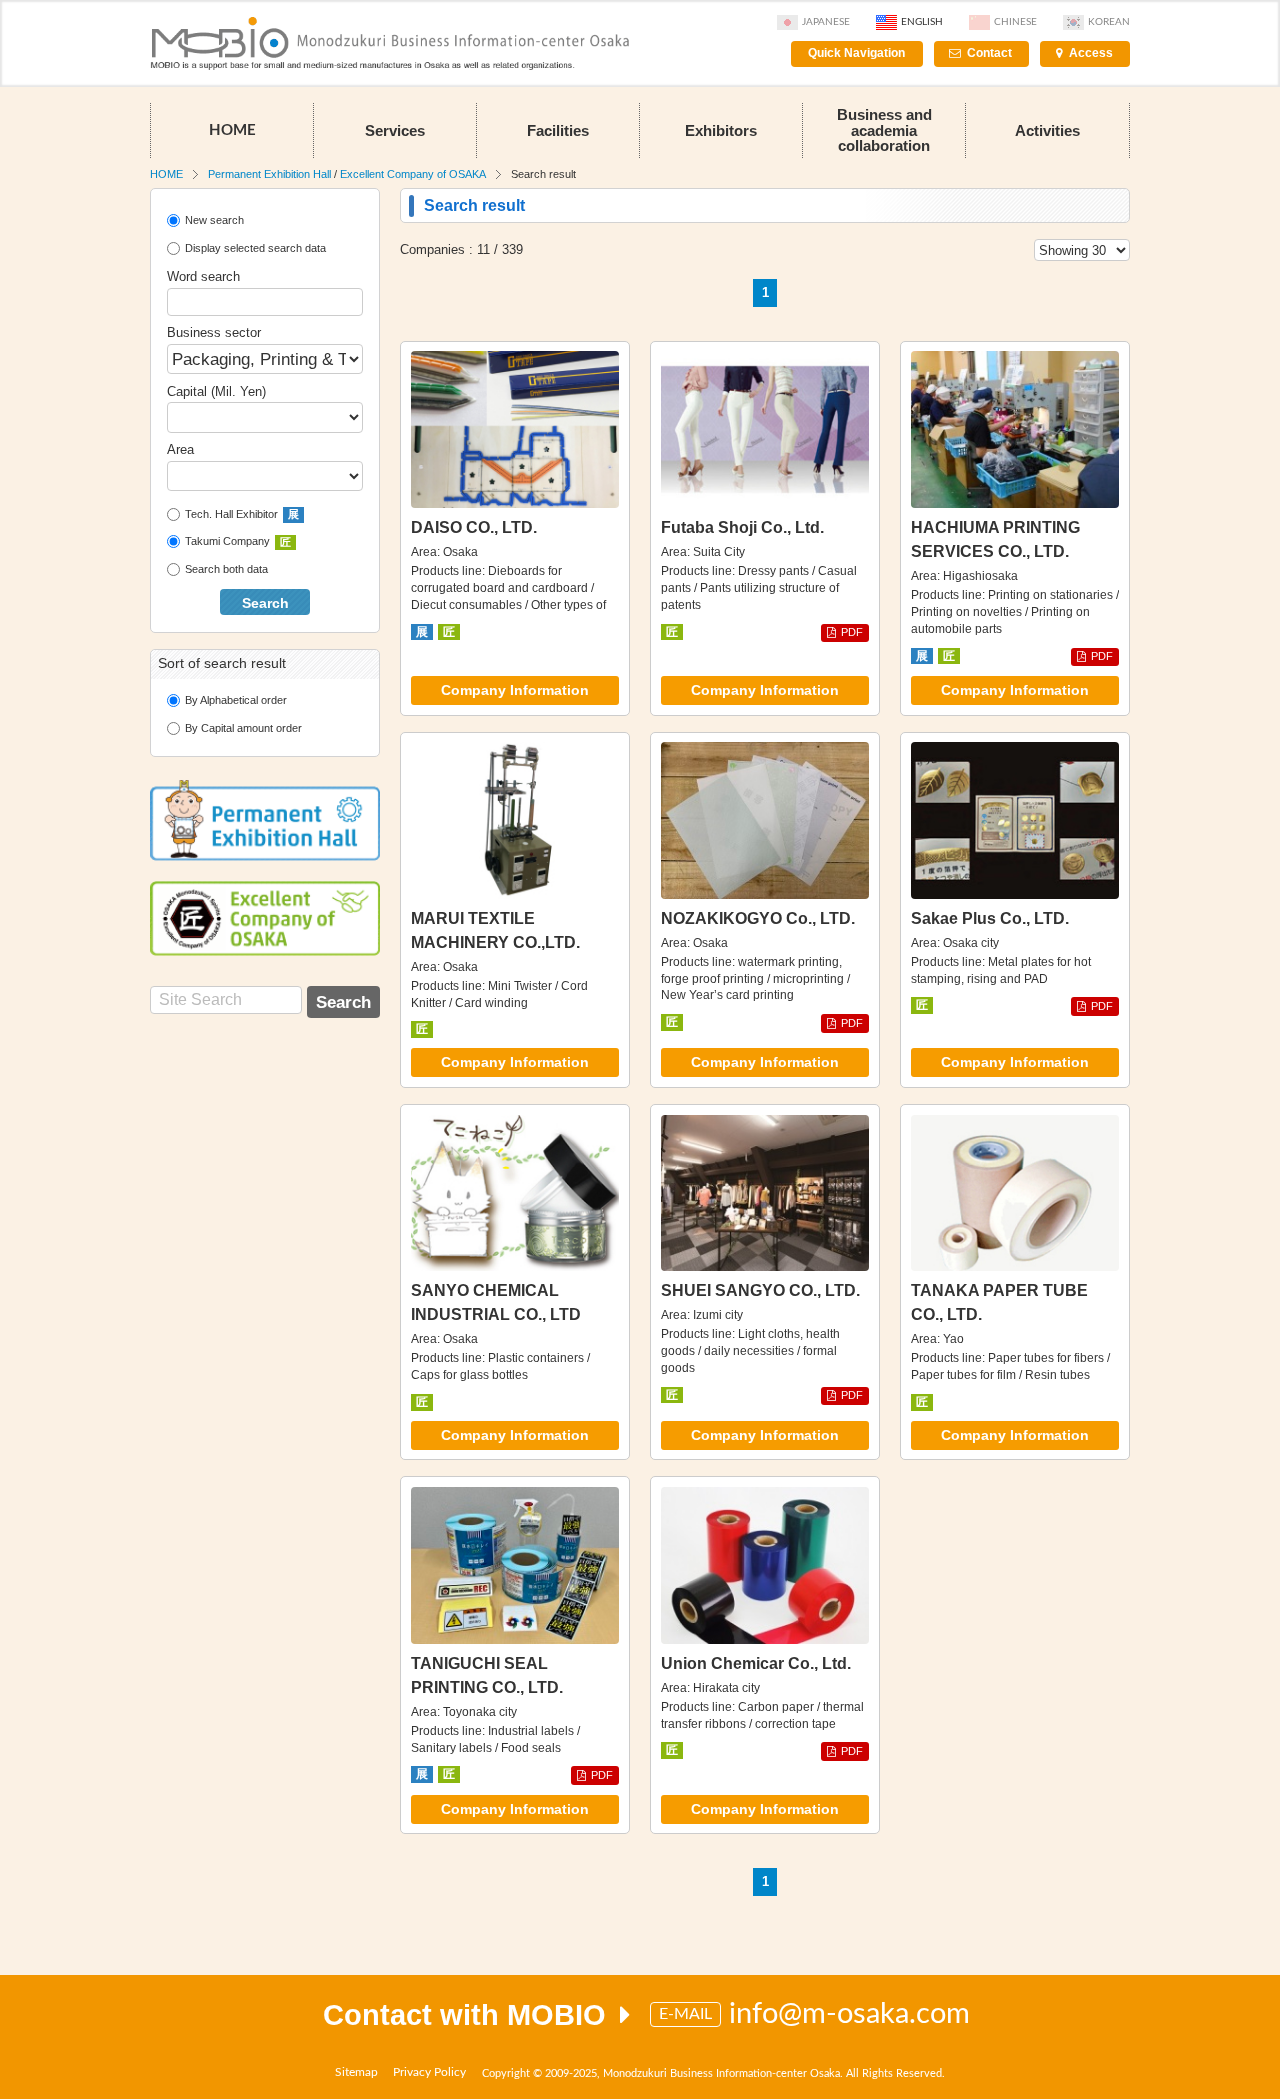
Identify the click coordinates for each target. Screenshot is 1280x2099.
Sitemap (356, 2072)
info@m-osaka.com (849, 2014)
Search (265, 603)
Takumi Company (238, 541)
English (922, 22)
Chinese (1015, 22)
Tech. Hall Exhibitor (242, 514)
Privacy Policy (429, 2072)
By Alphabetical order (236, 700)
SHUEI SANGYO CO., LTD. (760, 1290)
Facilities (558, 130)
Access (1091, 53)
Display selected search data (255, 248)
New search (214, 220)
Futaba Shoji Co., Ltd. (742, 527)
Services (395, 130)
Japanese (826, 22)
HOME (232, 130)
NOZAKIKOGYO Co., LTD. (758, 918)
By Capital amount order (243, 728)
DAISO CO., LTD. (474, 527)
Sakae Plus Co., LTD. (990, 918)
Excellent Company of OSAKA (413, 174)
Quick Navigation (856, 53)
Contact (989, 53)
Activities (1047, 130)
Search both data (226, 569)
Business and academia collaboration (884, 129)
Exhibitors (721, 130)
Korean (1109, 22)
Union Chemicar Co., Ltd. (756, 1663)
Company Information (515, 690)
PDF (852, 632)
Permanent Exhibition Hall (269, 174)
